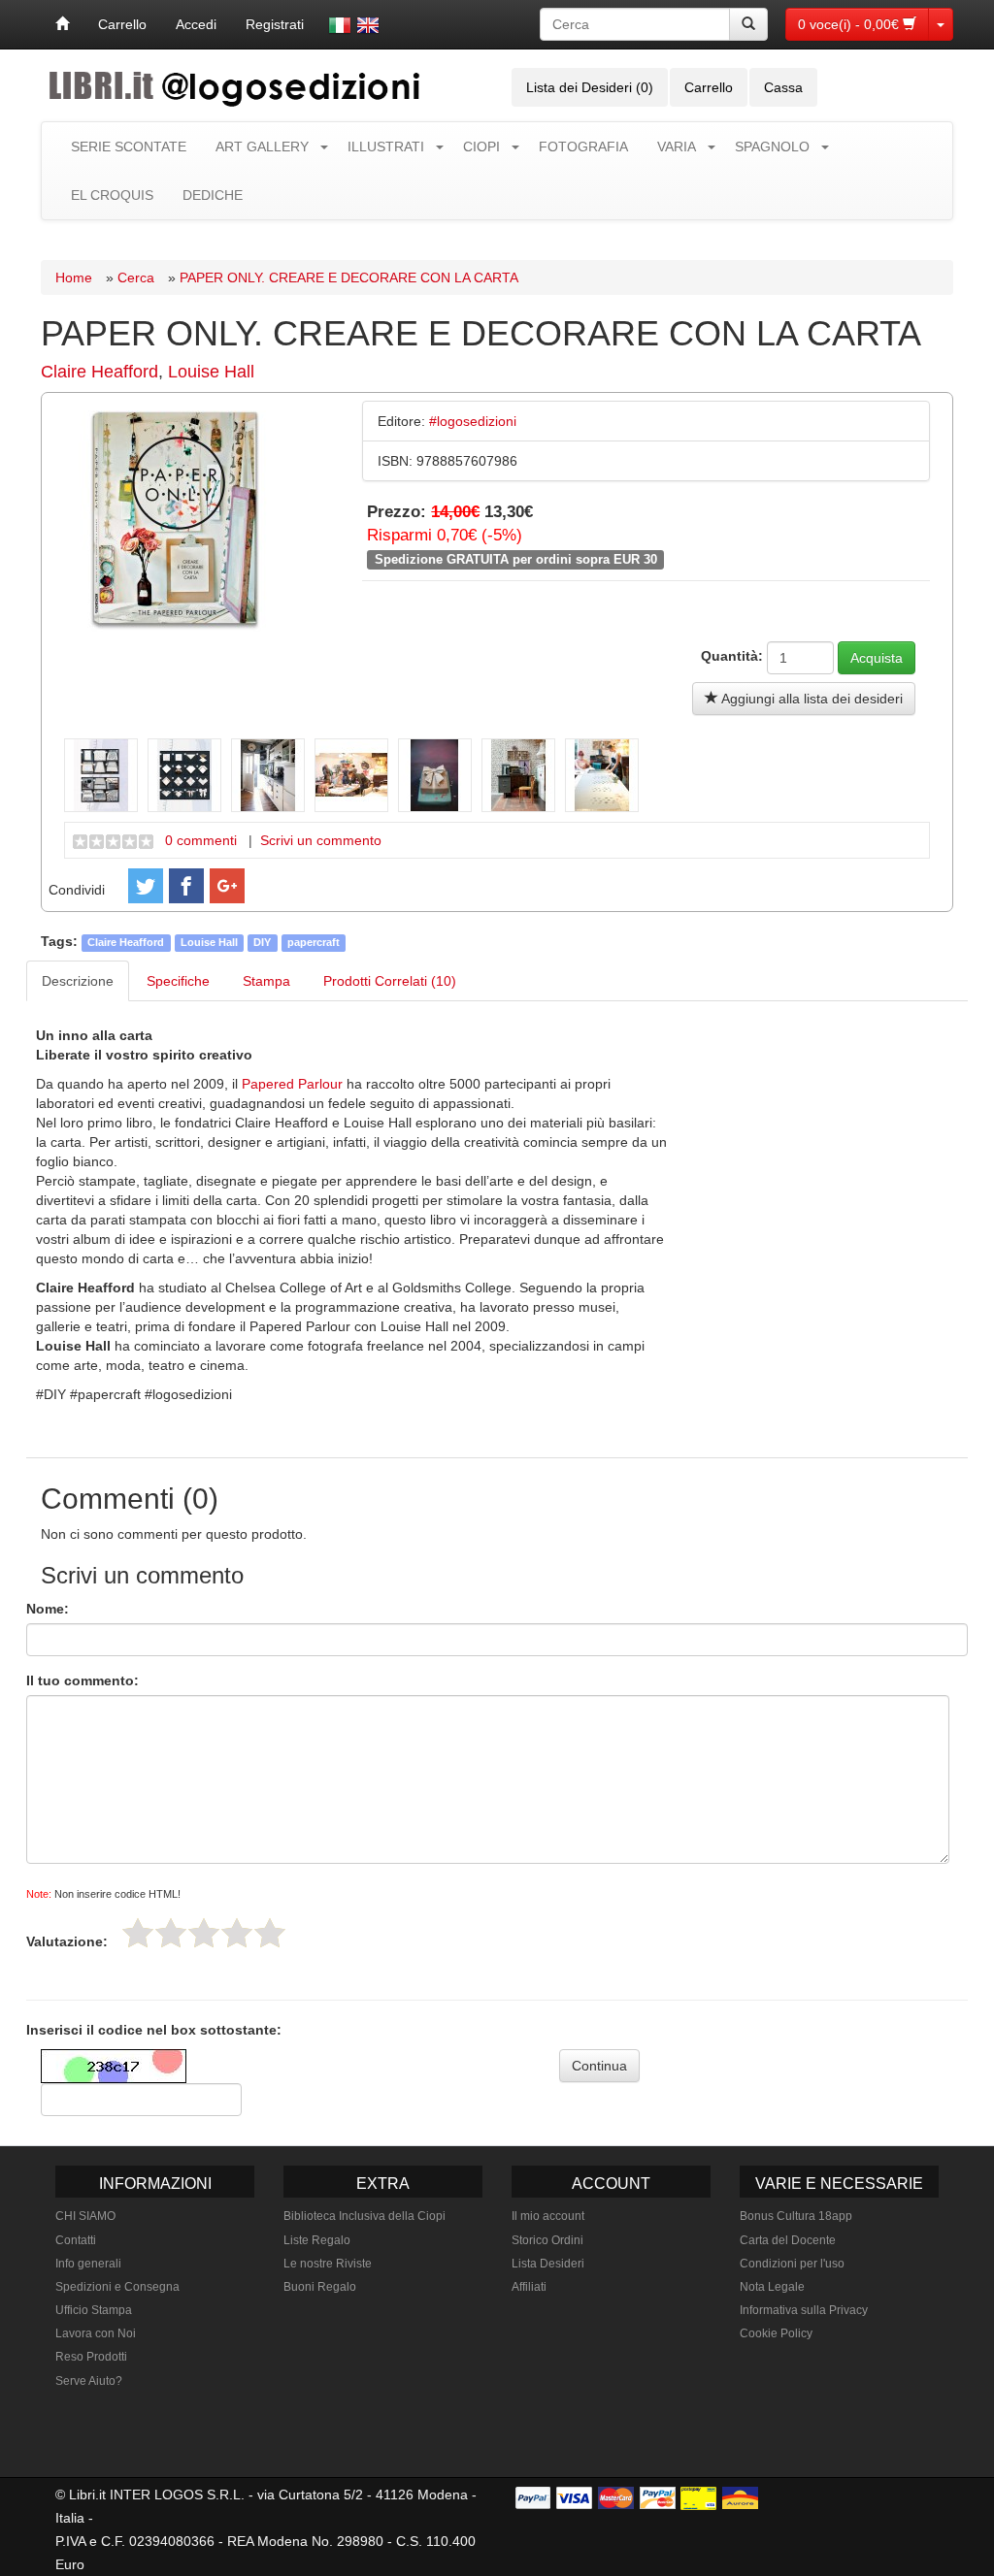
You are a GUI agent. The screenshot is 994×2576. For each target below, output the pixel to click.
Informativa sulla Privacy (804, 2310)
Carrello (122, 24)
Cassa (783, 87)
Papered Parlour (292, 1084)
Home (74, 277)
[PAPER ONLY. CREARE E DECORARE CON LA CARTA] (175, 519)
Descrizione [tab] (78, 981)
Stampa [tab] (266, 981)
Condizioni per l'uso (792, 2264)
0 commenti (201, 840)
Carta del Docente (788, 2240)
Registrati (275, 24)
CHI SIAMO (85, 2216)
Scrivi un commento (321, 840)
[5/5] (270, 1933)
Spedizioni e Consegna (117, 2287)
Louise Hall (211, 372)
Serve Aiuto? (89, 2381)
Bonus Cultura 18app (796, 2216)
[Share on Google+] (227, 886)
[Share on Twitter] (146, 886)
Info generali (88, 2264)
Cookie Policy (776, 2333)
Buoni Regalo (320, 2287)
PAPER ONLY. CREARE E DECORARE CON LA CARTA (349, 277)
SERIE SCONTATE (129, 147)
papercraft (314, 942)
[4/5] (237, 1933)
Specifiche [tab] (178, 981)
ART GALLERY (262, 147)
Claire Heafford (99, 372)
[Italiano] (340, 25)
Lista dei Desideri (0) (590, 87)
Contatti (76, 2240)
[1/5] (138, 1933)
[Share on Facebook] (186, 886)
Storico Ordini (547, 2240)
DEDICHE (213, 195)
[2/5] (171, 1933)
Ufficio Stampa (94, 2310)
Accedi (196, 24)
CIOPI (481, 147)
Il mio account (548, 2216)
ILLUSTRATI (386, 147)
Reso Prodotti (91, 2357)
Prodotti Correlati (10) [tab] (390, 981)
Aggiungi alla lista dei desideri (811, 699)
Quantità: (732, 656)
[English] (368, 25)
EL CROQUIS (112, 195)
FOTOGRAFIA (583, 147)
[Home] (62, 24)
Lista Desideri (548, 2264)
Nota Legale (772, 2287)
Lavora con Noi (96, 2333)
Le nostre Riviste (328, 2264)
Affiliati (529, 2287)
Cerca (136, 277)
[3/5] (204, 1933)
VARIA (677, 147)
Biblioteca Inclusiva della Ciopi (364, 2216)
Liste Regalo (317, 2240)
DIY (262, 942)
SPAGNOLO (772, 147)
